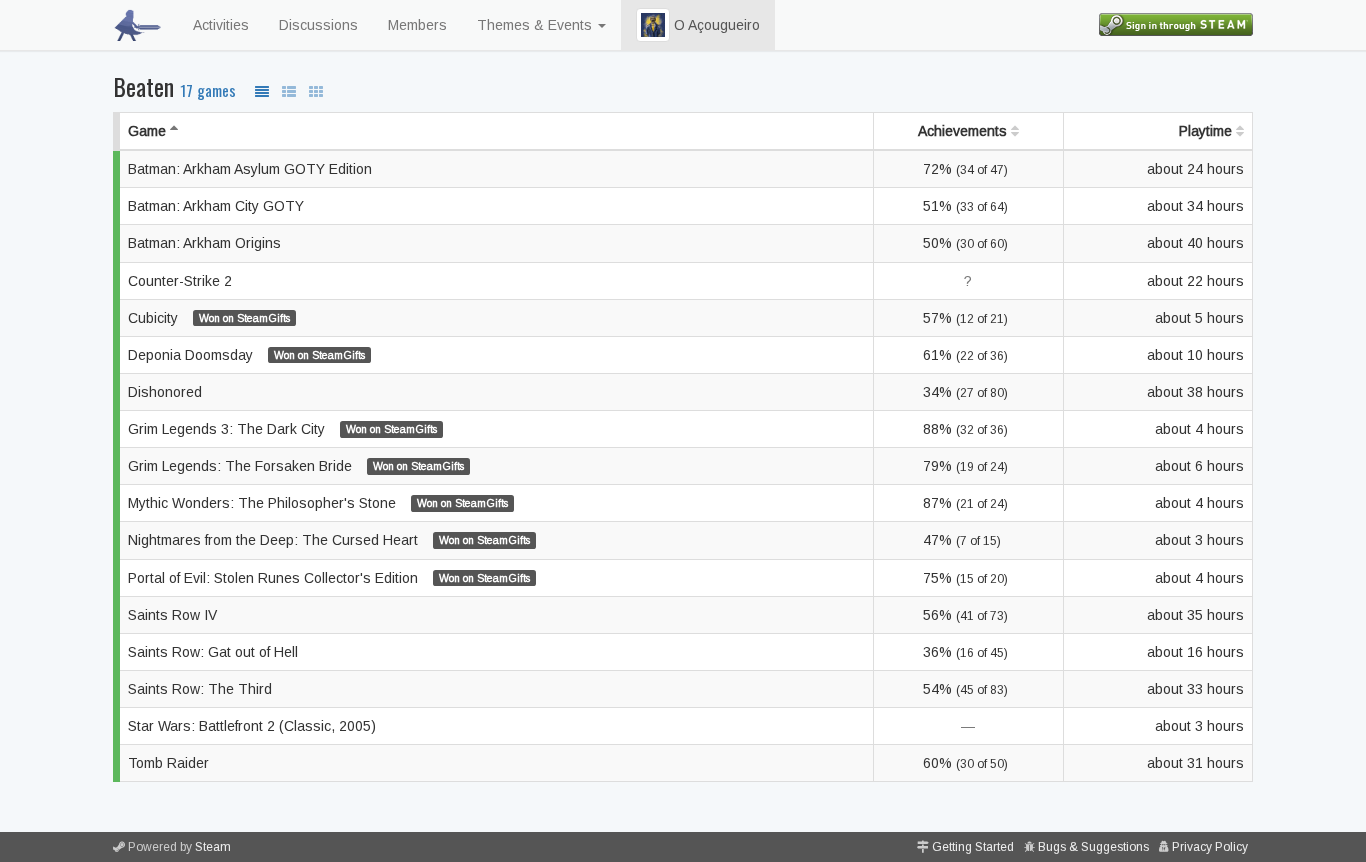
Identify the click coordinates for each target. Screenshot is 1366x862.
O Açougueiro (715, 25)
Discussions (318, 25)
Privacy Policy (1210, 847)
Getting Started (973, 847)
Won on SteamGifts (244, 318)
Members (417, 25)
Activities (221, 25)
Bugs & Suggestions (1093, 847)
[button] (653, 25)
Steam (213, 847)
